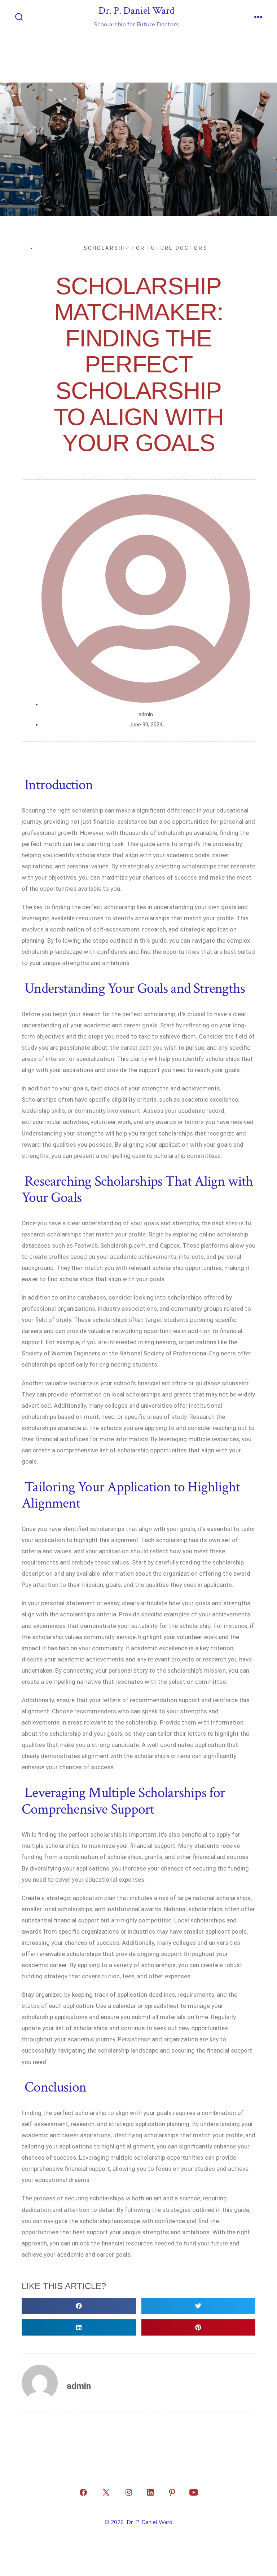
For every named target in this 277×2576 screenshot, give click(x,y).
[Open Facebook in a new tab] (83, 2492)
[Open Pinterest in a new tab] (172, 2492)
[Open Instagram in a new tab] (129, 2492)
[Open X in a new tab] (106, 2492)
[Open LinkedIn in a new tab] (150, 2492)
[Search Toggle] (19, 18)
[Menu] (258, 18)
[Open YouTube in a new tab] (194, 2492)
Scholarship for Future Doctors (146, 248)
